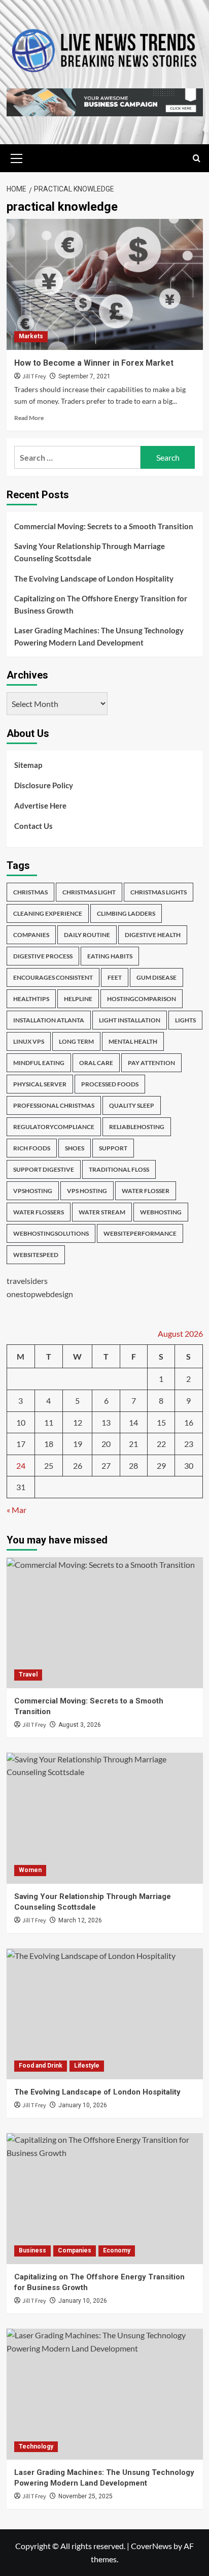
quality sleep (132, 1105)
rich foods (32, 1148)
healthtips (31, 999)
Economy (117, 2250)
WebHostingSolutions (51, 1233)
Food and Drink (41, 2066)
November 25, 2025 (85, 2496)
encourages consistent (53, 977)
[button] (17, 157)
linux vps (29, 1041)
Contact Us (33, 826)
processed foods (110, 1084)
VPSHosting (33, 1191)
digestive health (153, 935)
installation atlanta (49, 1020)
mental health (133, 1041)
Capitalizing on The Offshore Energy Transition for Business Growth (101, 604)
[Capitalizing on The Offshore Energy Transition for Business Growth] (105, 2199)
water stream (102, 1212)
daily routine (87, 935)
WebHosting (161, 1212)
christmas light (89, 892)
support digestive (44, 1169)
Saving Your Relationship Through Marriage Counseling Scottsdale (90, 552)
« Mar (16, 1510)
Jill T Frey (34, 377)
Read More (29, 418)
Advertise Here (40, 806)
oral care (96, 1063)
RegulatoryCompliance (54, 1127)
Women (30, 1870)
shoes (75, 1148)
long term (76, 1041)
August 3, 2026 (80, 1725)
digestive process (43, 956)
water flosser (146, 1191)
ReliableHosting (137, 1127)
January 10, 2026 (83, 2105)
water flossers (39, 1212)
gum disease (156, 977)
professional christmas (54, 1105)
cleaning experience (48, 913)
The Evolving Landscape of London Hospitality (94, 578)
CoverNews (151, 2546)
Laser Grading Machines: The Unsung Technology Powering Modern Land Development (99, 636)
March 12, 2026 (80, 1920)
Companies (75, 2250)
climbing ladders (126, 913)
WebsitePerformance (140, 1233)
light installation (130, 1020)
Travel (28, 1675)
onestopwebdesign (40, 1294)
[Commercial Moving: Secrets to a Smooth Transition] (105, 1623)
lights (185, 1020)
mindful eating (39, 1063)
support (113, 1148)
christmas (30, 892)
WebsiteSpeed (36, 1255)
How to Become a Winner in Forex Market (94, 363)
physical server (40, 1084)
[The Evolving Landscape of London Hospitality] (105, 2014)
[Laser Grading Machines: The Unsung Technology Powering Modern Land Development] (105, 2394)
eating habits (110, 956)
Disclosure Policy (44, 785)
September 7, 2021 (84, 376)
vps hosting (87, 1191)
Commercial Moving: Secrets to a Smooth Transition (104, 526)
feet (115, 977)
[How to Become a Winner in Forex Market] (105, 284)
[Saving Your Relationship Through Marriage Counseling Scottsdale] (105, 1818)
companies (31, 935)
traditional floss (119, 1169)
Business (32, 2250)
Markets (31, 336)
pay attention (151, 1063)
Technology (36, 2446)
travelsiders (27, 1281)
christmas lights (159, 892)
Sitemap (28, 765)
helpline (78, 999)
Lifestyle (87, 2066)
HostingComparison (142, 999)
